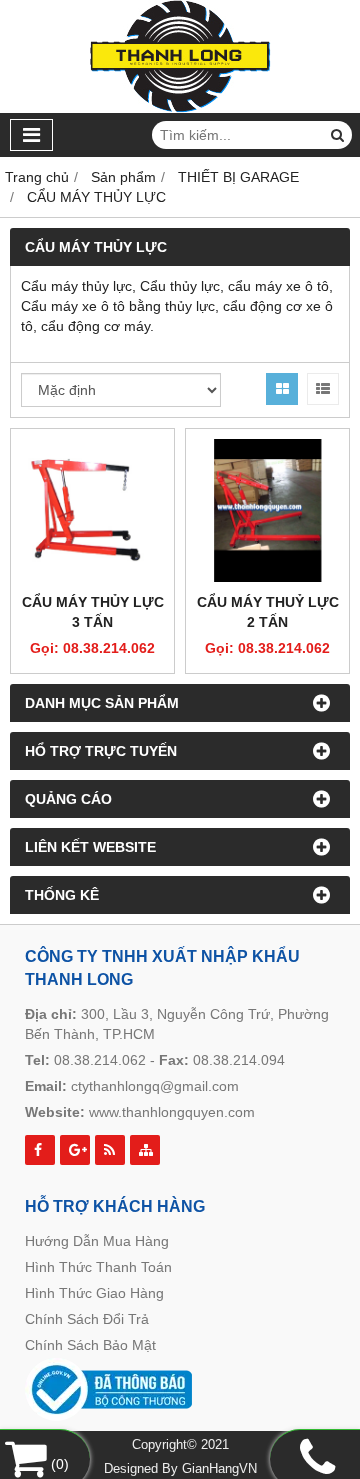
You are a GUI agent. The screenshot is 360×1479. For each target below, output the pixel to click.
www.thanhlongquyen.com (172, 1112)
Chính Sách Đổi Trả (87, 1319)
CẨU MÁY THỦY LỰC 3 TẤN (93, 612)
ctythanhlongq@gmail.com (155, 1086)
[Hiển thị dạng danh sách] (323, 389)
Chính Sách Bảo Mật (90, 1345)
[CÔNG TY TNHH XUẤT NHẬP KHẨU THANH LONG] (180, 108)
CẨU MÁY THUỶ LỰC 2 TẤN (268, 612)
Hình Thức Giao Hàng (94, 1293)
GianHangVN (219, 1469)
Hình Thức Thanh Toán (98, 1267)
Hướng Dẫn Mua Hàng (97, 1241)
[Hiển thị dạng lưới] (282, 389)
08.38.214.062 (100, 1060)
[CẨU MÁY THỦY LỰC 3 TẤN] (92, 510)
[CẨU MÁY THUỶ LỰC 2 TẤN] (267, 510)
